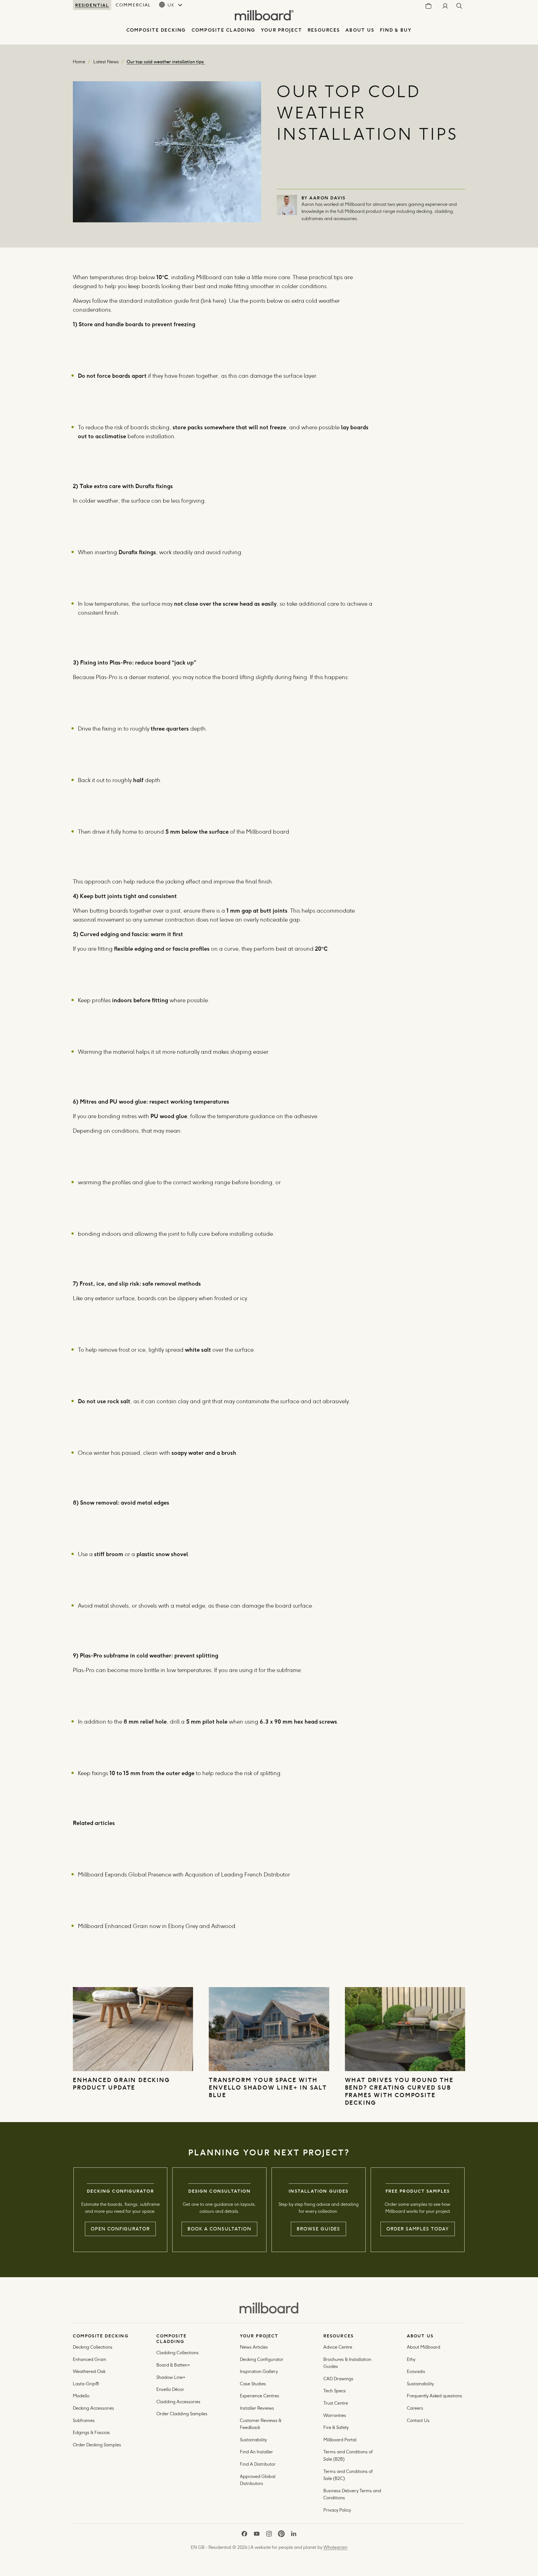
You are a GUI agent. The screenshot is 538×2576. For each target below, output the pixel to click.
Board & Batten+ (173, 2365)
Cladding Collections (178, 2353)
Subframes (84, 2420)
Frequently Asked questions (434, 2396)
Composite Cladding (223, 30)
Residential (92, 5)
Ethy (411, 2359)
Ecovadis (416, 2371)
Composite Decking (156, 30)
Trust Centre (336, 2403)
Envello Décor (170, 2389)
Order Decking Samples (97, 2445)
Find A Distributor (258, 2464)
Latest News (106, 62)
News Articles (254, 2347)
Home (79, 62)
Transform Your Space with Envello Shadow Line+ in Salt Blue (268, 2087)
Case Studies (253, 2384)
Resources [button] (324, 30)
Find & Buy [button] (396, 30)
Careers (415, 2408)
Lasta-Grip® (86, 2384)
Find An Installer (256, 2452)
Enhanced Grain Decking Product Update (121, 2084)
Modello (81, 2396)
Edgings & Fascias (91, 2432)
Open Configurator (120, 2229)
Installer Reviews (257, 2408)
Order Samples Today (418, 2229)
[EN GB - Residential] (269, 2308)
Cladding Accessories (178, 2402)
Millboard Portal (340, 2440)
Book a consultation (219, 2229)
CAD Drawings (338, 2379)
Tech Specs (335, 2391)
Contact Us (418, 2420)
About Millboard (424, 2347)
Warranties (335, 2415)
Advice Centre (338, 2347)
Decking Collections (93, 2347)
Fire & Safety (336, 2427)
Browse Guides (318, 2229)
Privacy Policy (338, 2510)
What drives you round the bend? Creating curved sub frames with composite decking (399, 2091)
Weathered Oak (89, 2371)
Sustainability (253, 2440)
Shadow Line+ (171, 2377)
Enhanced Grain (90, 2359)
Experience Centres (259, 2396)
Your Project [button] (281, 30)
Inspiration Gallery (259, 2371)
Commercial (133, 5)
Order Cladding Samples (182, 2414)
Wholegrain (335, 2547)
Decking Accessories (93, 2408)
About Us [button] (360, 30)
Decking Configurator (262, 2359)
